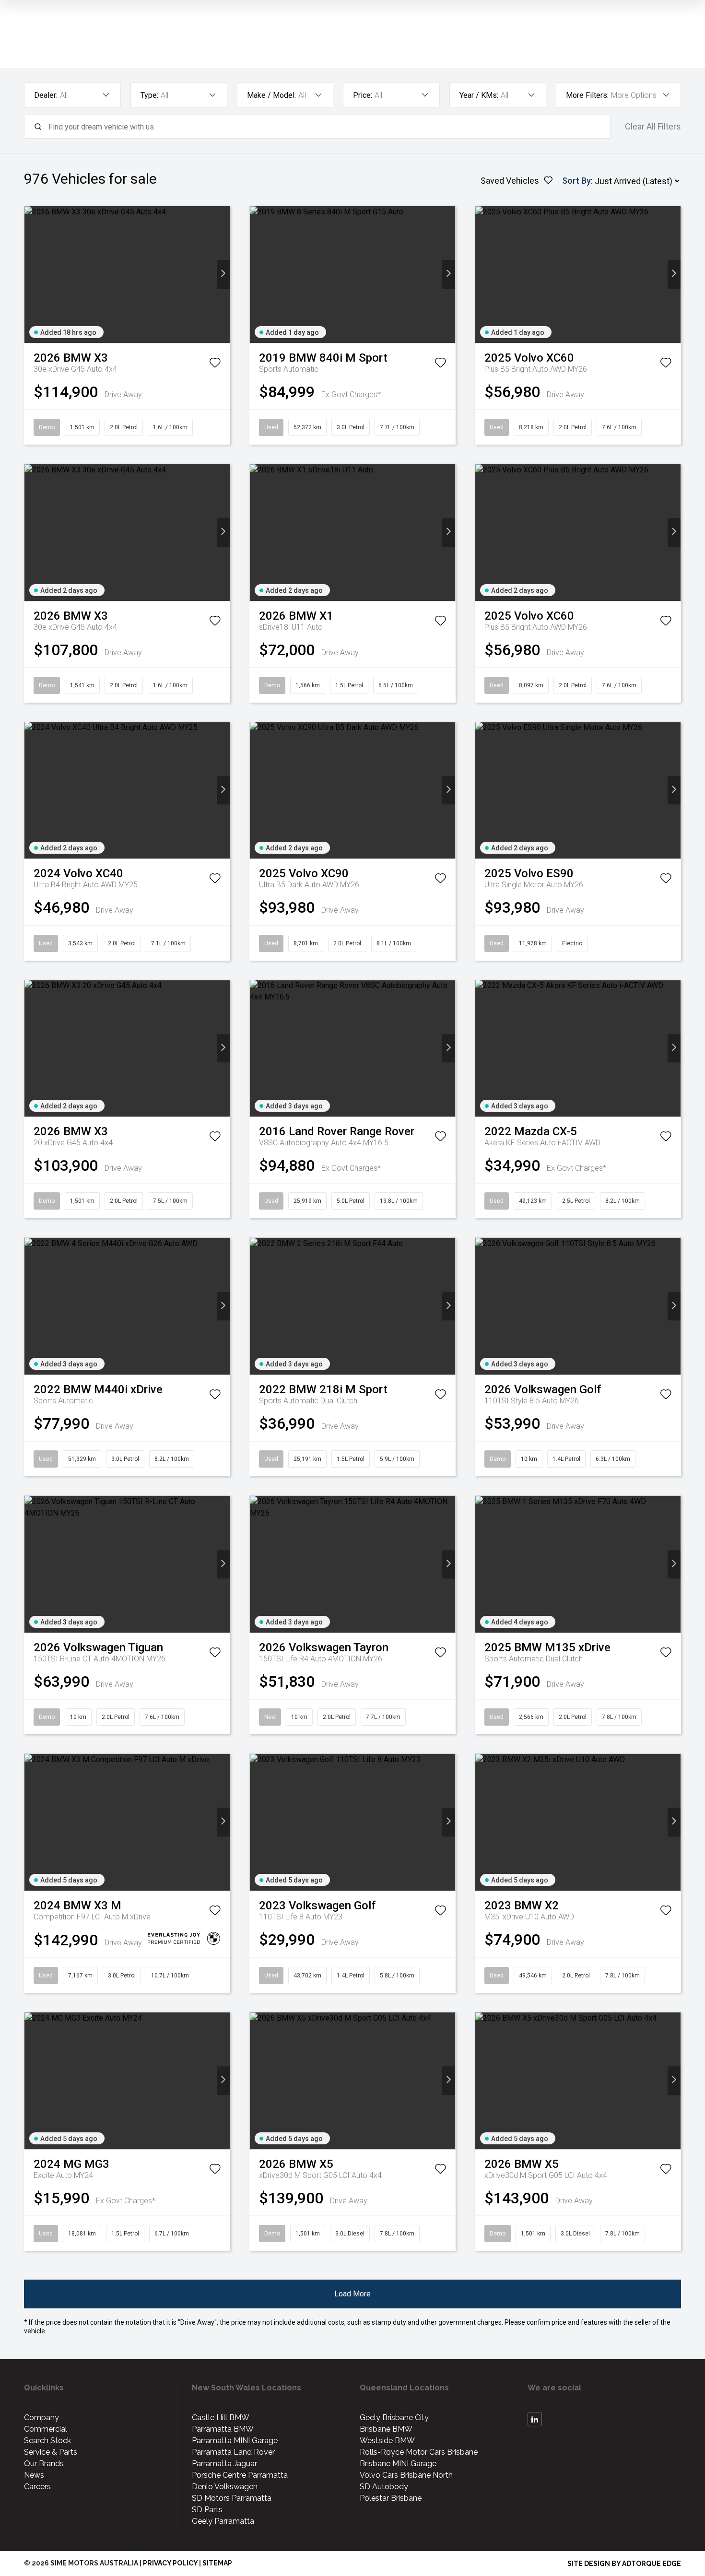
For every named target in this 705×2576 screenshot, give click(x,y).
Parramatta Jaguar (224, 2464)
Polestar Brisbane (391, 2498)
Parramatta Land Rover (233, 2452)
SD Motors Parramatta (232, 2498)
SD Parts (207, 2510)
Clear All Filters (653, 127)
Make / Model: (271, 95)
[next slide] (223, 275)
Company (41, 2417)
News (34, 2475)
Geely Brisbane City (394, 2417)
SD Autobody (384, 2487)
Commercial (46, 2429)
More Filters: (587, 95)
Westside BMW (387, 2441)
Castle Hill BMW (221, 2417)
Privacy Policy (170, 2563)
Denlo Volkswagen (225, 2487)
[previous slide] (31, 275)
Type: (149, 95)
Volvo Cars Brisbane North (406, 2475)
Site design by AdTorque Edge (624, 2564)
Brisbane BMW (386, 2429)
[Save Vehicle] (215, 365)
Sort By (576, 181)
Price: (363, 95)
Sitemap (217, 2563)
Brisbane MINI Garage (398, 2464)
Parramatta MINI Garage (235, 2441)
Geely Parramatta (223, 2521)
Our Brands (44, 2464)
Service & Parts (51, 2452)
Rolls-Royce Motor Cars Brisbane (419, 2452)
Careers (37, 2487)
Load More (352, 2294)
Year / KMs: (479, 95)
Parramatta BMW (223, 2429)
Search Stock (47, 2441)
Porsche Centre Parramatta (240, 2475)
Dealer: (46, 95)
